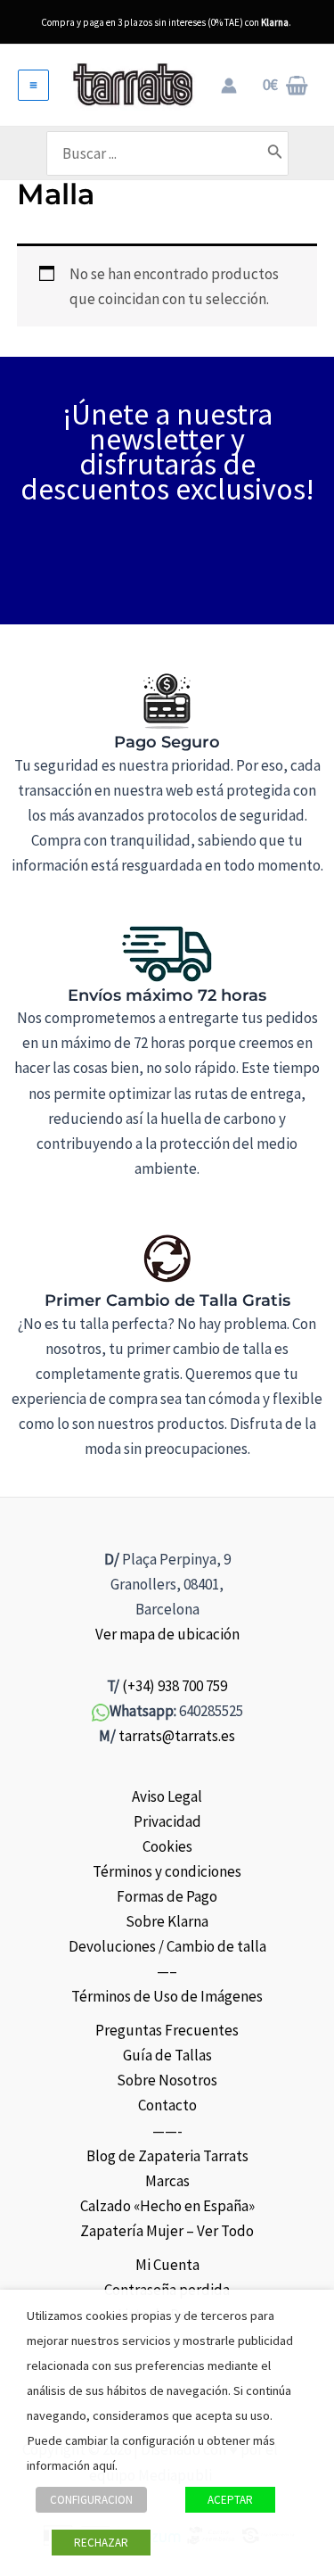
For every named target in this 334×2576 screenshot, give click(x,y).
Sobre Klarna (167, 1921)
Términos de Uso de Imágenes (167, 1996)
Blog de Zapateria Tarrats (167, 2156)
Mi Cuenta (167, 2265)
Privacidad (167, 1821)
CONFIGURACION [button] (91, 2500)
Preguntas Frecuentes (167, 2030)
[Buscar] (275, 153)
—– (167, 1971)
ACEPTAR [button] (230, 2500)
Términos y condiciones (167, 1871)
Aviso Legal (167, 1796)
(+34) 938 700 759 (175, 1686)
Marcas (167, 2181)
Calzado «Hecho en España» (167, 2206)
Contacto (167, 2105)
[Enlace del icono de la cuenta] (229, 86)
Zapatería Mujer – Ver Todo (167, 2231)
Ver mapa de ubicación (167, 1634)
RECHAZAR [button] (101, 2543)
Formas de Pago (167, 1896)
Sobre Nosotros (167, 2080)
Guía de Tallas (167, 2055)
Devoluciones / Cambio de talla (167, 1946)
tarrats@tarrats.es (177, 1736)
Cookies (167, 1846)
